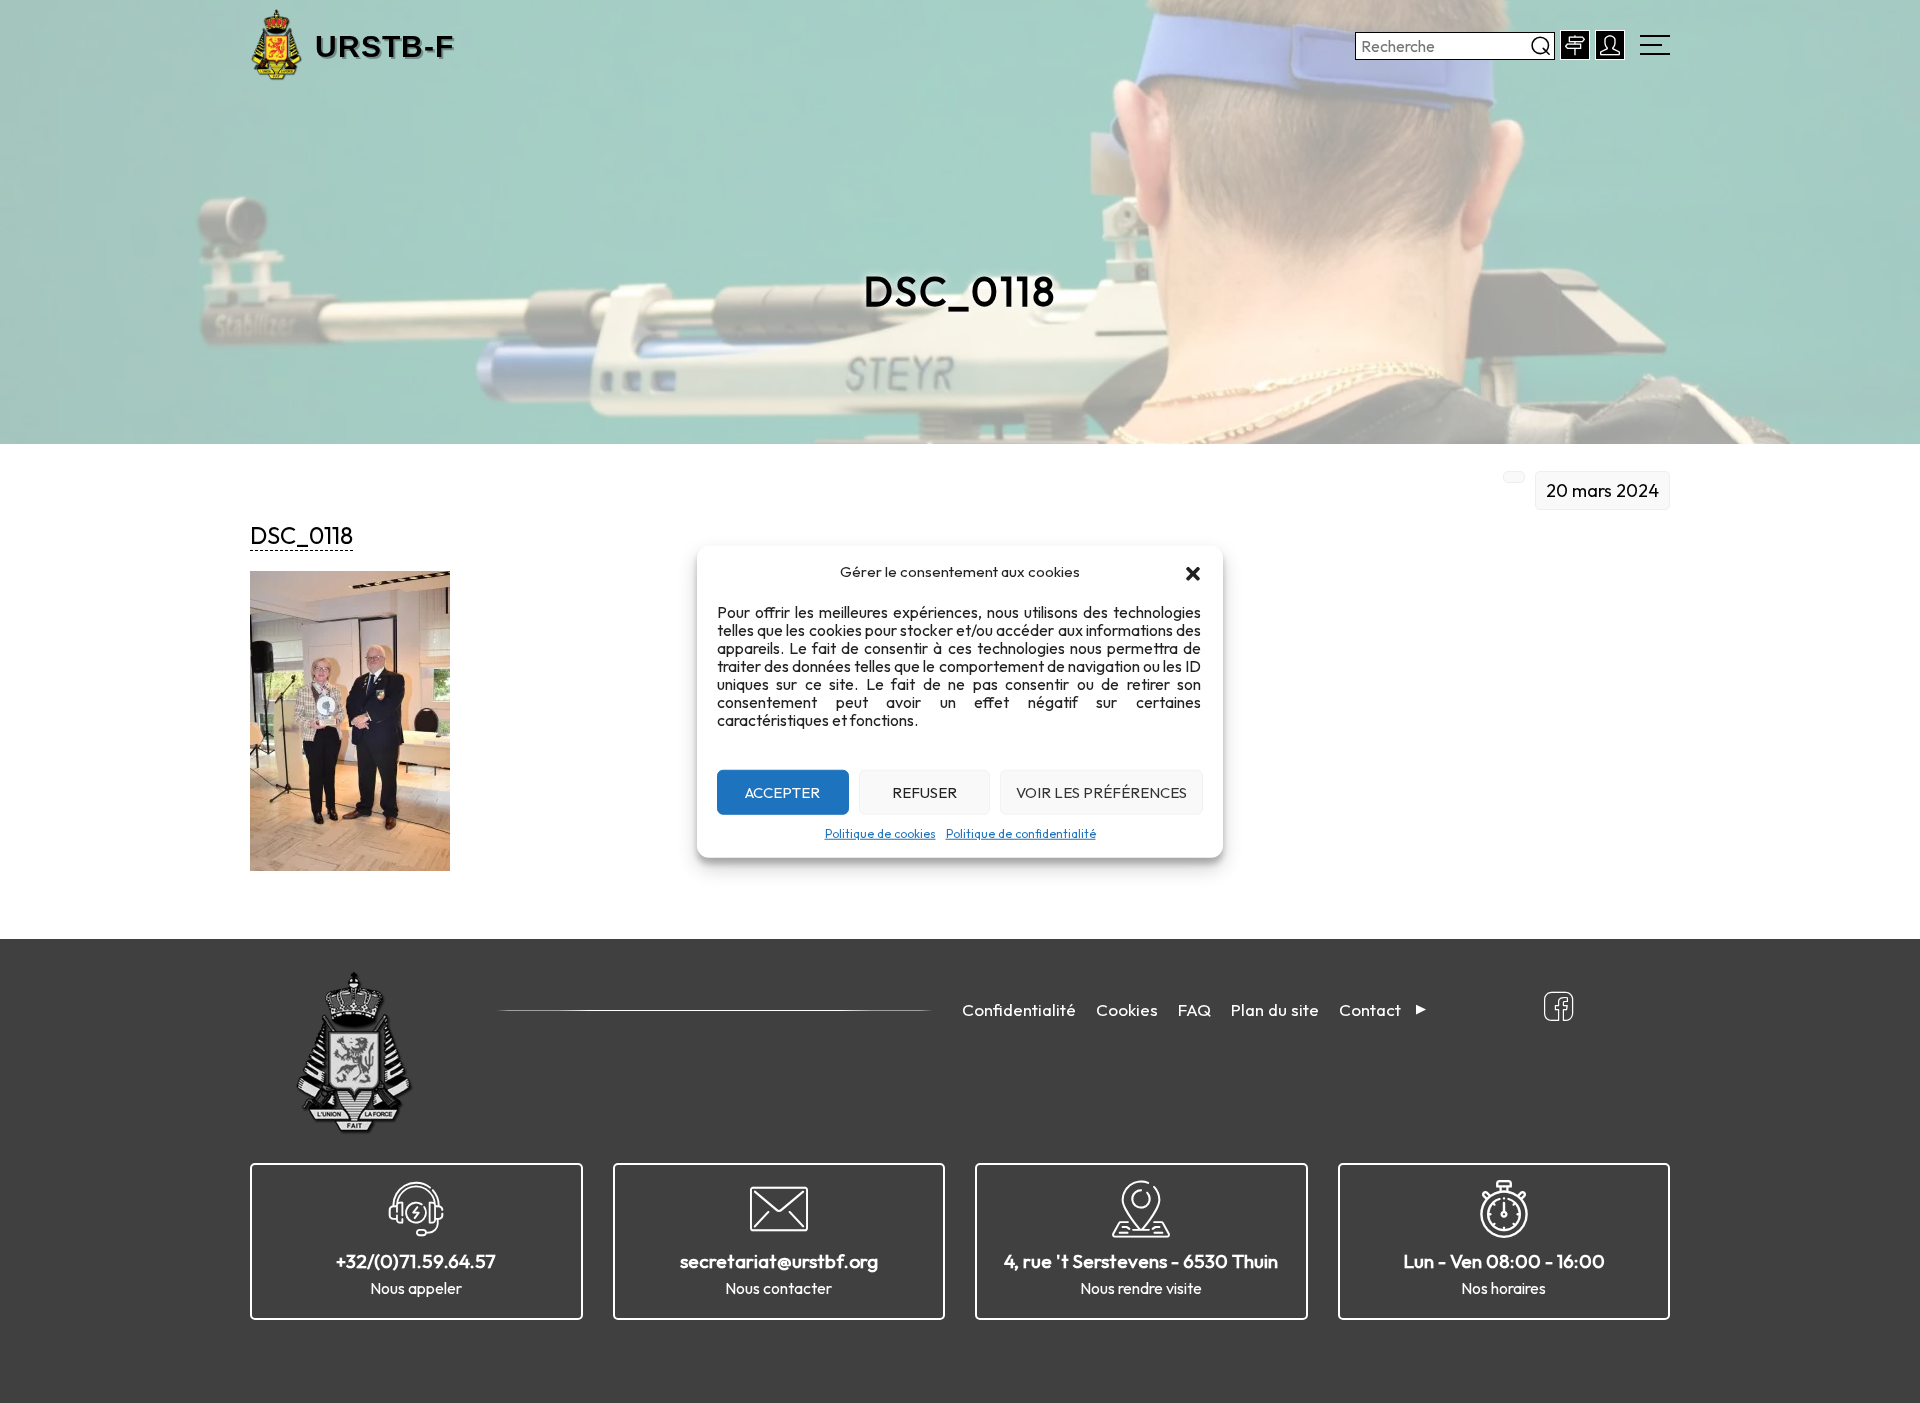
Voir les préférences (1101, 791)
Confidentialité (1019, 1009)
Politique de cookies (880, 833)
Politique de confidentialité (1021, 833)
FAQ (1194, 1009)
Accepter (782, 791)
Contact (1370, 1009)
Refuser (924, 791)
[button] (1193, 572)
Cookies (1127, 1009)
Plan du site (1275, 1009)
